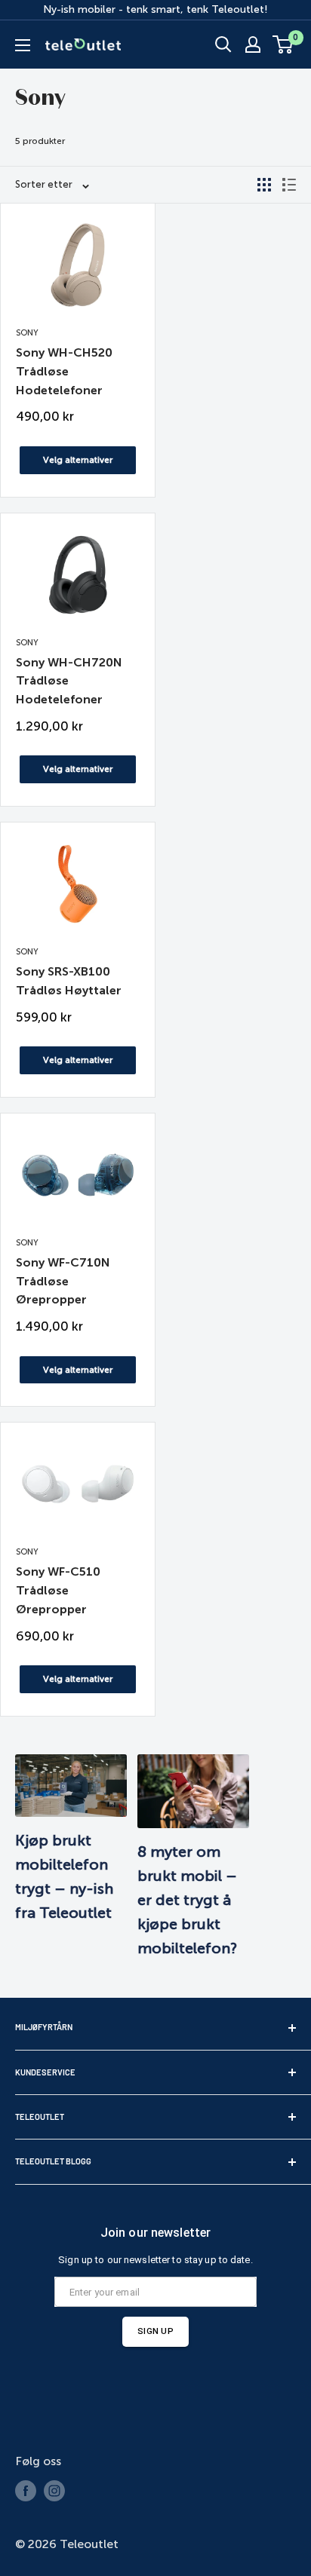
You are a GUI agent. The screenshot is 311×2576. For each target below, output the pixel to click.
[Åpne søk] (223, 44)
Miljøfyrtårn (44, 2027)
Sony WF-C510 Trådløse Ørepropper (58, 1590)
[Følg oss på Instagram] (54, 2491)
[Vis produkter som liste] (289, 185)
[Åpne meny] (23, 45)
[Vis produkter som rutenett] (264, 185)
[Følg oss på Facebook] (26, 2491)
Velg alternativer (78, 460)
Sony (27, 333)
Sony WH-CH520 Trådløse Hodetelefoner (64, 371)
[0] (283, 44)
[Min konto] (253, 44)
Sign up (155, 2331)
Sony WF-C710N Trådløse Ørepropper (63, 1281)
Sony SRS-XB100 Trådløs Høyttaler (69, 981)
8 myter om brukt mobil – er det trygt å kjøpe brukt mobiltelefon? (187, 1900)
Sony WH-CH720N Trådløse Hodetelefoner (69, 681)
